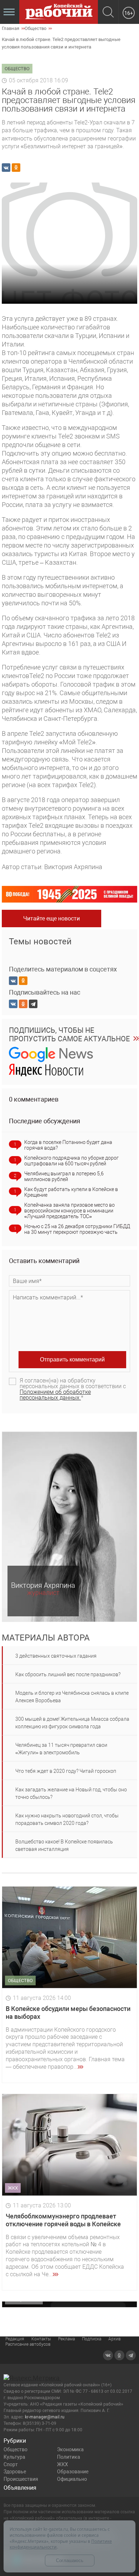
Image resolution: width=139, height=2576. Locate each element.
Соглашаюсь (70, 2560)
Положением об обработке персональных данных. (55, 1395)
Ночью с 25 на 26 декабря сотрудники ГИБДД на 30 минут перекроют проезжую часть (77, 1229)
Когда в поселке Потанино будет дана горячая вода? (68, 1145)
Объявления (20, 2488)
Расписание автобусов (28, 2344)
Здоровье (15, 2472)
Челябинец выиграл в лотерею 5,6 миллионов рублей (64, 1176)
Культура (14, 2457)
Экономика (70, 2449)
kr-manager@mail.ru (45, 2417)
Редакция (15, 2339)
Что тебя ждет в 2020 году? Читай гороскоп (66, 1771)
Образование (73, 2472)
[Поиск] (108, 13)
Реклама (66, 2339)
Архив (115, 2339)
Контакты (41, 2339)
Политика (69, 2457)
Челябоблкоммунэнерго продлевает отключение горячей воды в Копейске (63, 2220)
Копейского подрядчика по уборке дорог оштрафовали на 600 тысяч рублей (71, 1161)
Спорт (11, 2464)
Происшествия (21, 2479)
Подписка (92, 2339)
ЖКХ (63, 2464)
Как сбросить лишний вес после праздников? (68, 1674)
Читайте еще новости (52, 918)
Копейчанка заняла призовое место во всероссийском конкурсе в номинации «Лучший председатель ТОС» (69, 1211)
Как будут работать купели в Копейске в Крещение (71, 1192)
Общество (16, 2449)
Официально (72, 2479)
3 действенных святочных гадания (56, 1656)
